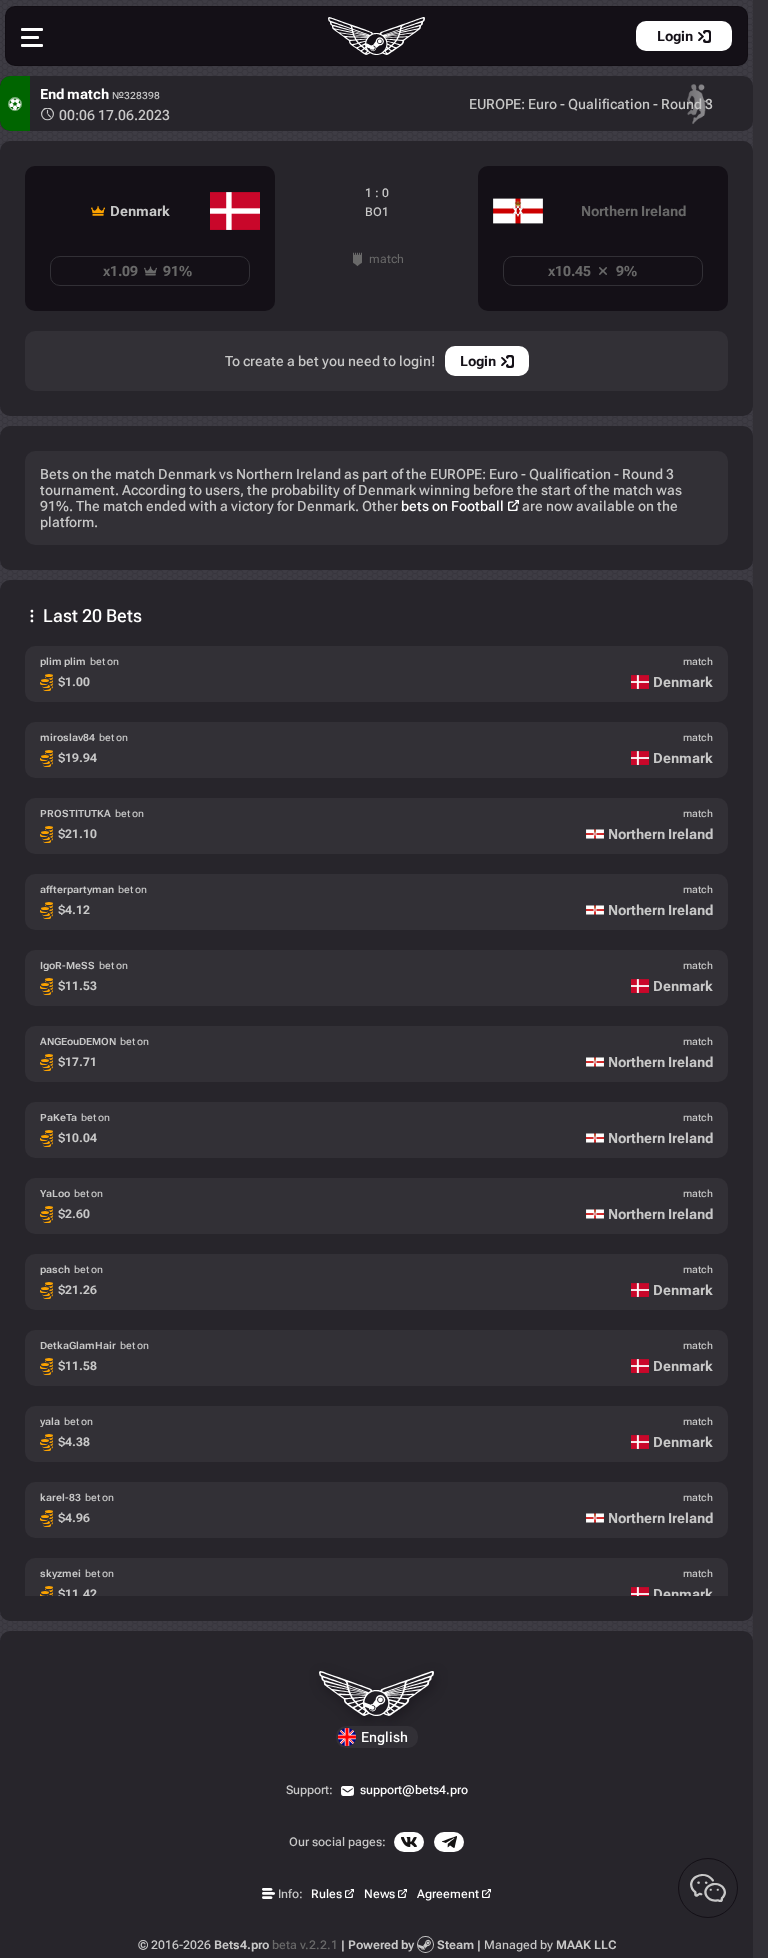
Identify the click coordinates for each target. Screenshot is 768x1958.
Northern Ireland (633, 211)
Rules (326, 1894)
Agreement (448, 1894)
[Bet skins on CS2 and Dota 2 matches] (377, 36)
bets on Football (452, 506)
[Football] (15, 103)
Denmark (140, 211)
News (379, 1894)
